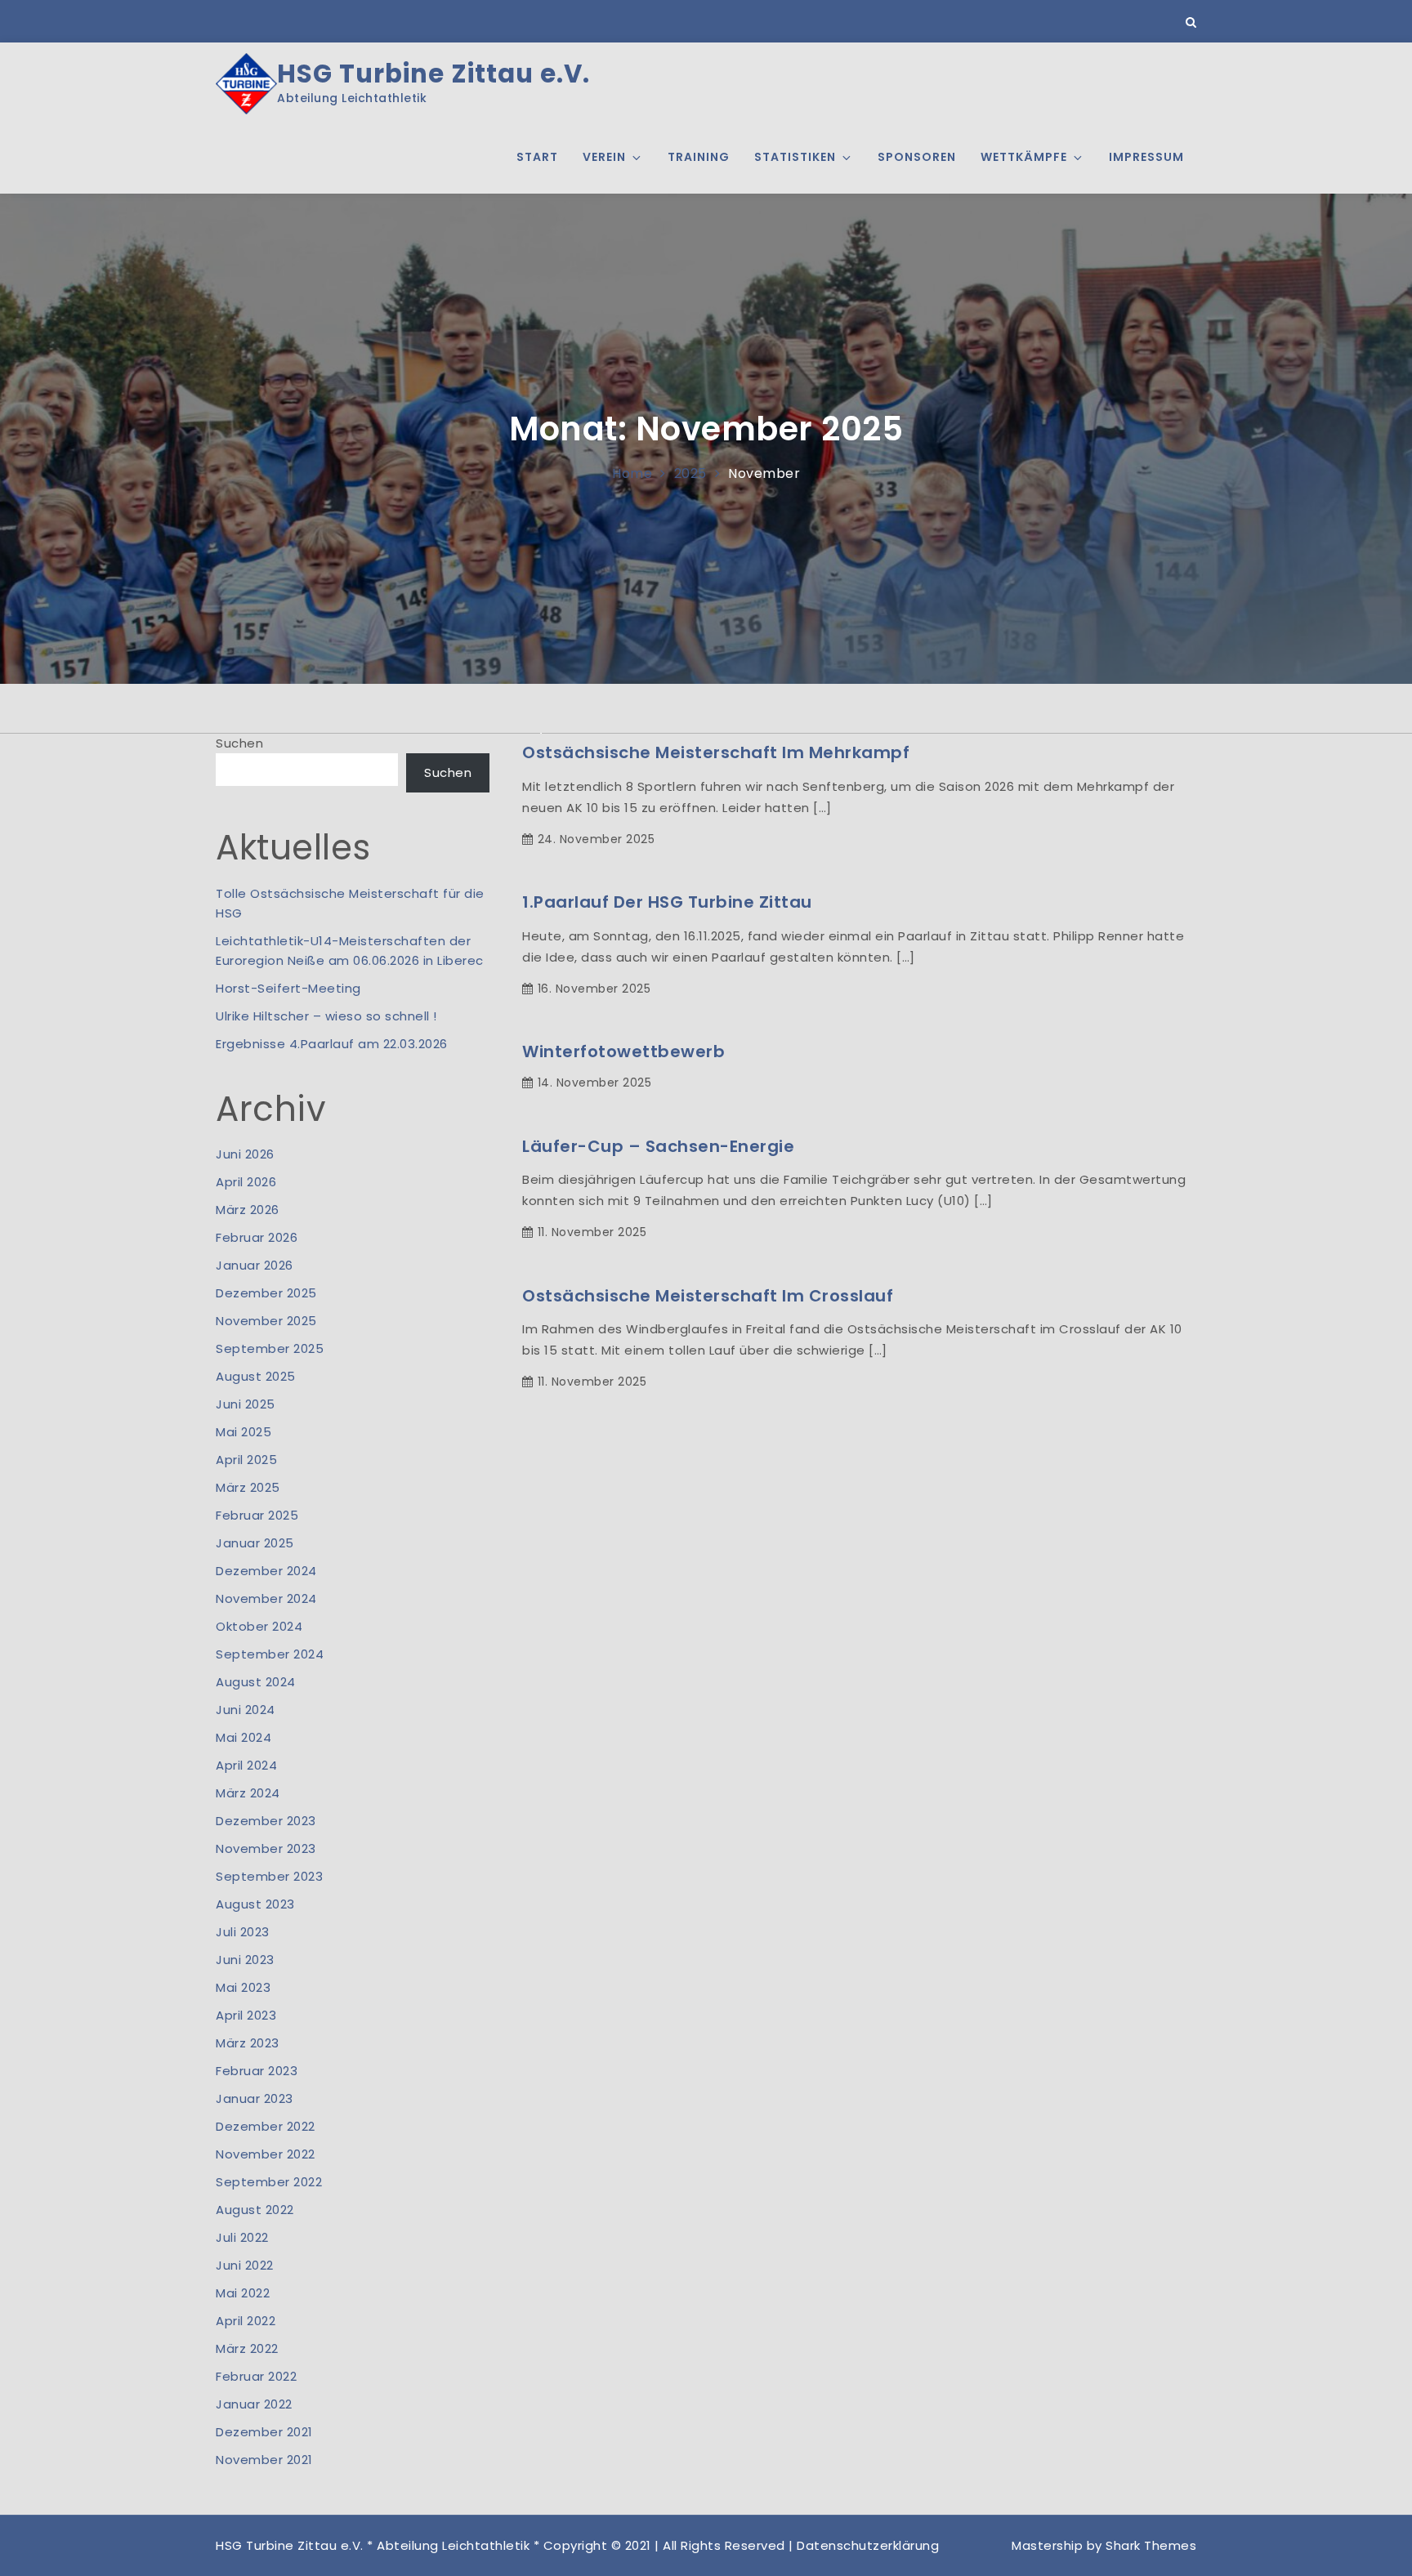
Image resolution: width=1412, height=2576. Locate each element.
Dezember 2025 (266, 1293)
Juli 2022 (242, 2237)
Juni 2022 (245, 2265)
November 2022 (266, 2154)
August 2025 (256, 1376)
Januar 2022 (254, 2404)
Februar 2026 (257, 1237)
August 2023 (255, 1904)
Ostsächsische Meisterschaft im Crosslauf (708, 1296)
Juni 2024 (246, 1710)
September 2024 (270, 1654)
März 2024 (248, 1793)
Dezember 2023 (266, 1821)
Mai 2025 (244, 1432)
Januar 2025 (255, 1543)
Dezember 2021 (264, 2432)
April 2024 (246, 1765)
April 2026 (246, 1182)
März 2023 (248, 2043)
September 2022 (269, 2182)
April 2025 (246, 1460)
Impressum (1146, 157)
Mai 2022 (243, 2293)
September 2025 (270, 1348)
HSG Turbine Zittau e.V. (433, 74)
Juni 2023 (245, 1960)
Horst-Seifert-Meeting (288, 988)
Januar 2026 (255, 1265)
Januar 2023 (255, 2098)
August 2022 (255, 2210)
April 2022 (246, 2321)
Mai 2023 (243, 1987)
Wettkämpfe (1024, 157)
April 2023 (246, 2015)
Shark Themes (1151, 2545)
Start (537, 157)
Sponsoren (917, 157)
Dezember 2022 (266, 2126)
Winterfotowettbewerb (623, 1051)
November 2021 (264, 2460)
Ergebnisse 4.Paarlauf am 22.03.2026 (332, 1044)
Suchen (239, 743)
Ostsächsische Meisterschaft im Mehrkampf (716, 752)
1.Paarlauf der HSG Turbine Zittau (667, 902)
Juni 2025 (246, 1404)
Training (699, 157)
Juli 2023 (243, 1932)
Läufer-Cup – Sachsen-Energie (658, 1146)
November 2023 (266, 1848)
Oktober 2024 (259, 1626)
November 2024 (266, 1598)
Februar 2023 (257, 2071)
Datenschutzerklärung (868, 2545)
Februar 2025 (257, 1515)
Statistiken (795, 157)
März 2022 (247, 2348)
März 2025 (248, 1487)
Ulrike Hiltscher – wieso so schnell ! (326, 1016)
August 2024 (256, 1682)
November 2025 (266, 1321)
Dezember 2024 (266, 1571)
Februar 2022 (256, 2376)
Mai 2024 (244, 1737)
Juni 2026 (245, 1154)
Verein (604, 157)
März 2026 (248, 1210)
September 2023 (269, 1876)
